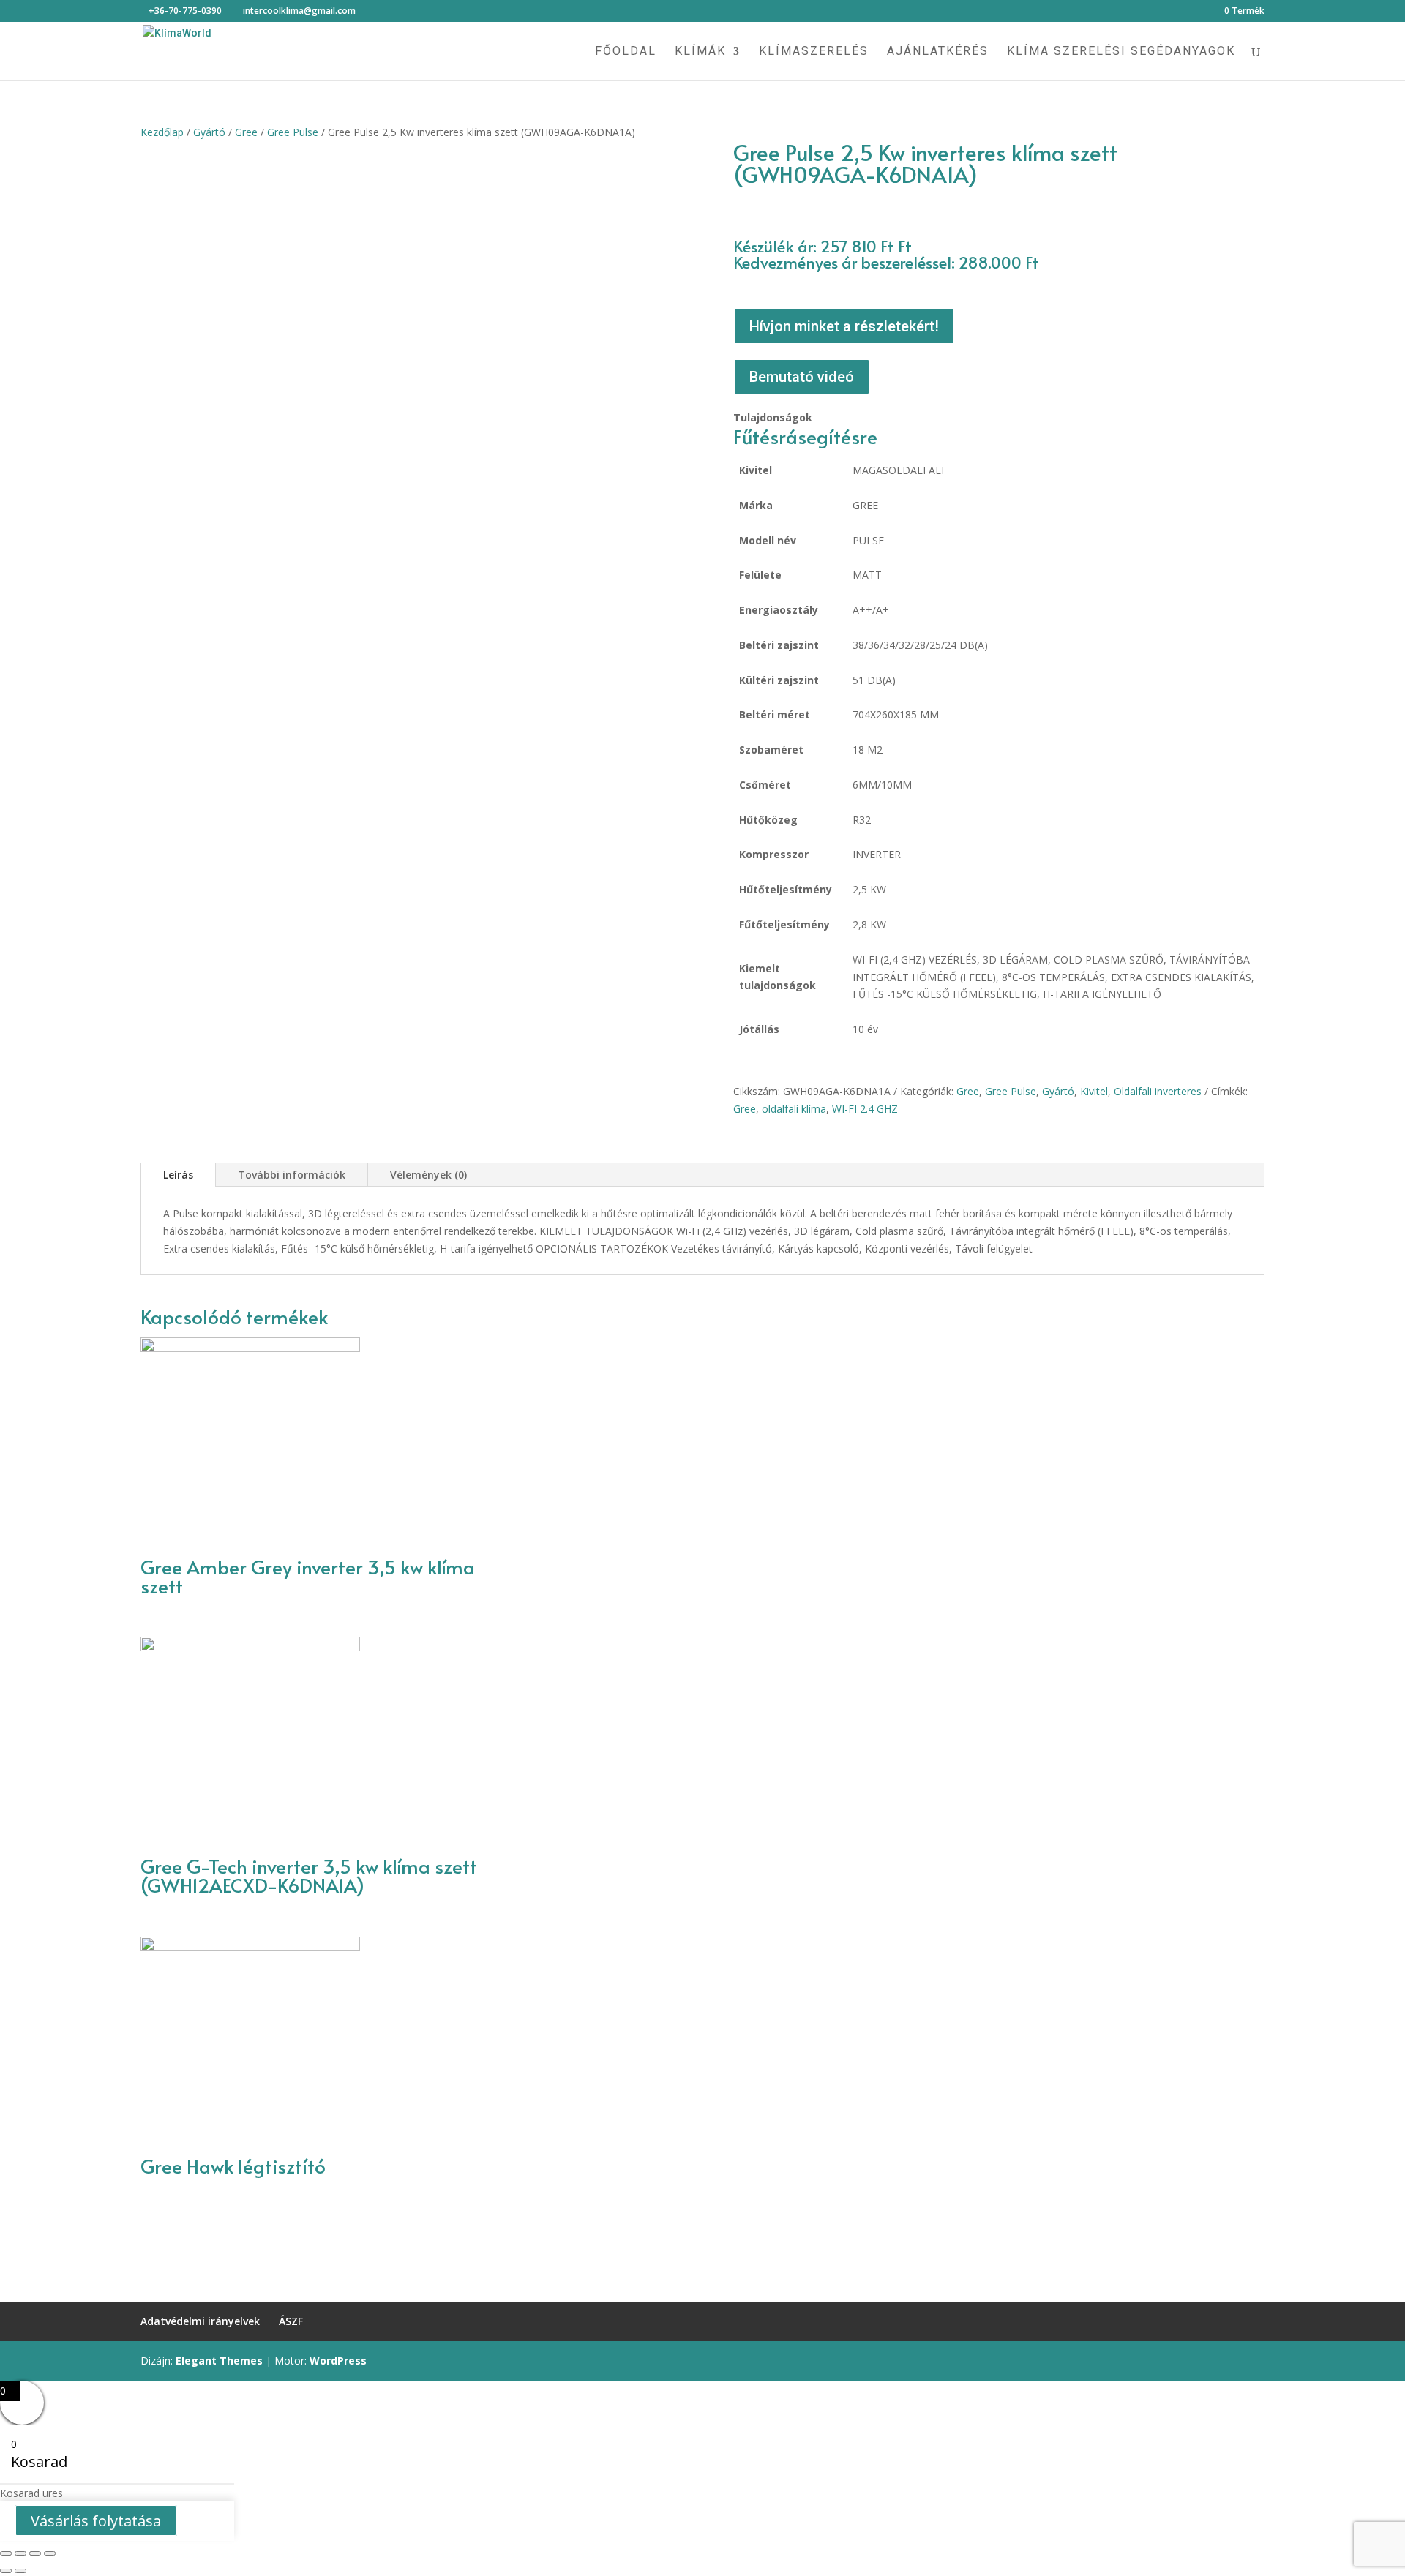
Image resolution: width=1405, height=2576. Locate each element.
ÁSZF (291, 2321)
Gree (246, 132)
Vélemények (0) (428, 1175)
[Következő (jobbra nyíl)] (20, 2571)
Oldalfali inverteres (1158, 1091)
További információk (292, 1175)
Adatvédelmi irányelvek (200, 2321)
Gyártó (209, 132)
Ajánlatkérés (938, 52)
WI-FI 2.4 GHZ (865, 1109)
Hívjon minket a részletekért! (844, 326)
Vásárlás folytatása (96, 2521)
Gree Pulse (293, 132)
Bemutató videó (802, 377)
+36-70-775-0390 (185, 11)
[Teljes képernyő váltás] (35, 2553)
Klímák (700, 52)
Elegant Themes (219, 2361)
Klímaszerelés (814, 52)
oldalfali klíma (794, 1109)
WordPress (338, 2361)
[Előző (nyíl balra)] (6, 2571)
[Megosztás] (20, 2553)
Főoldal (626, 52)
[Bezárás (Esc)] (6, 2553)
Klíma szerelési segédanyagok (1121, 52)
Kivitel (1094, 1091)
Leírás (178, 1175)
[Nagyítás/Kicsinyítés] (50, 2553)
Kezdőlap (162, 132)
